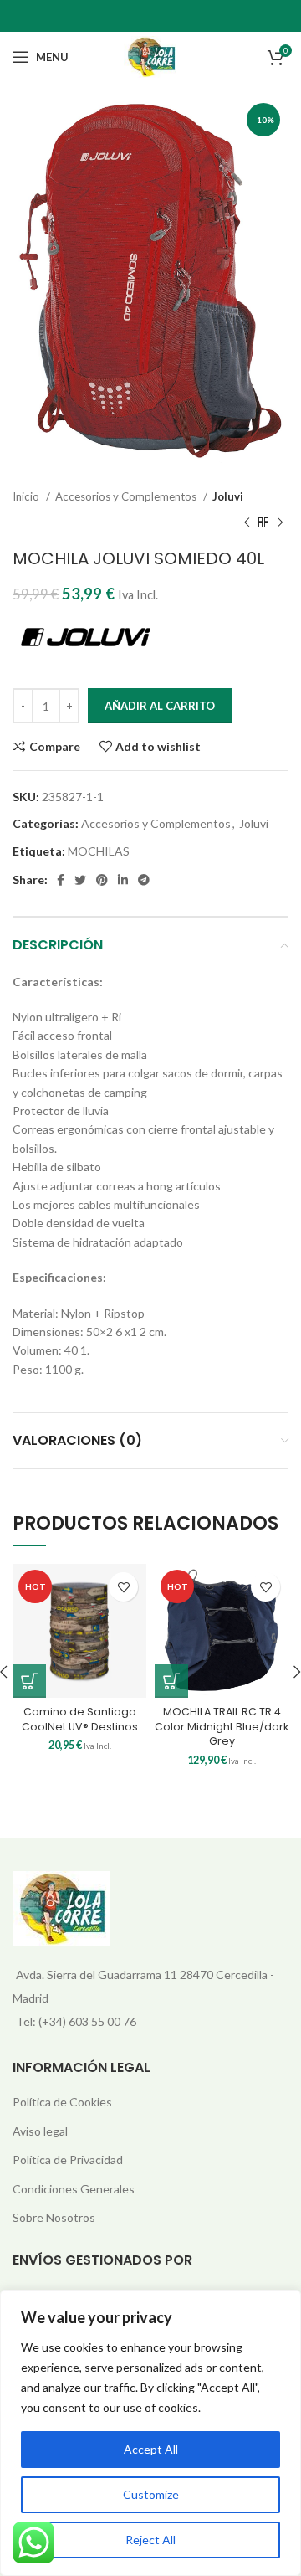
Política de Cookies (62, 2102)
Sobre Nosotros (54, 2217)
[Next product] (280, 523)
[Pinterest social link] (102, 880)
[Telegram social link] (144, 880)
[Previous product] (247, 523)
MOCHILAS (99, 851)
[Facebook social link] (61, 880)
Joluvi (228, 496)
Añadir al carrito (160, 706)
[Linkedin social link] (123, 880)
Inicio (27, 496)
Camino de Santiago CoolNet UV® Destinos (80, 1719)
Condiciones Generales (74, 2189)
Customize (151, 2494)
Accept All (151, 2449)
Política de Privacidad (68, 2160)
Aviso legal (40, 2131)
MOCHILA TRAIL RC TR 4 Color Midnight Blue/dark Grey (222, 1726)
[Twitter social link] (80, 880)
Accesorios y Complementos (127, 496)
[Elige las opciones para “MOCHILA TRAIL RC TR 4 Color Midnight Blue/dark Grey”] (171, 1681)
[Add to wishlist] (123, 1587)
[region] (150, 2433)
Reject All (150, 2540)
